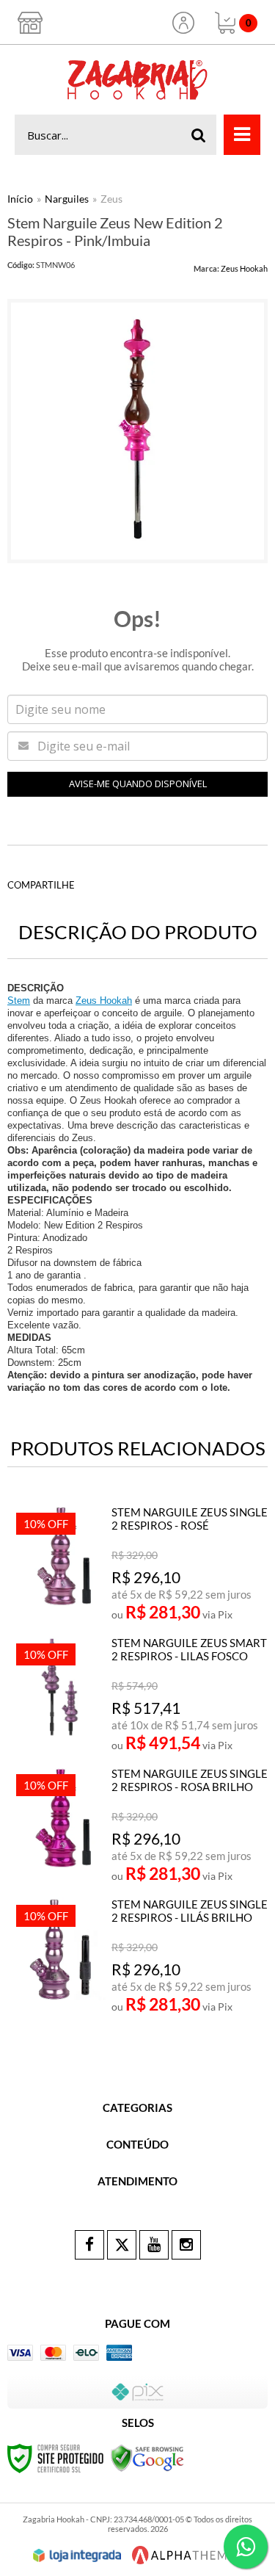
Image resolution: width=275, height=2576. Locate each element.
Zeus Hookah (244, 268)
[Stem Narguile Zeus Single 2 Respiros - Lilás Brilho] (139, 1956)
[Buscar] (199, 135)
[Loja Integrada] (77, 2555)
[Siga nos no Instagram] (186, 2245)
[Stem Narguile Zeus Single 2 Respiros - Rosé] (139, 1564)
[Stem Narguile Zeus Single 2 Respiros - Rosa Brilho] (139, 1825)
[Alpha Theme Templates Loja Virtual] (183, 2555)
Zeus (111, 199)
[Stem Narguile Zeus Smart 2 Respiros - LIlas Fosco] (139, 1694)
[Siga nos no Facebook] (89, 2245)
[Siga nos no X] (122, 2245)
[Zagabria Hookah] (137, 80)
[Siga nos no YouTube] (154, 2245)
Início (20, 199)
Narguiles (67, 199)
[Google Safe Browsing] (147, 2457)
